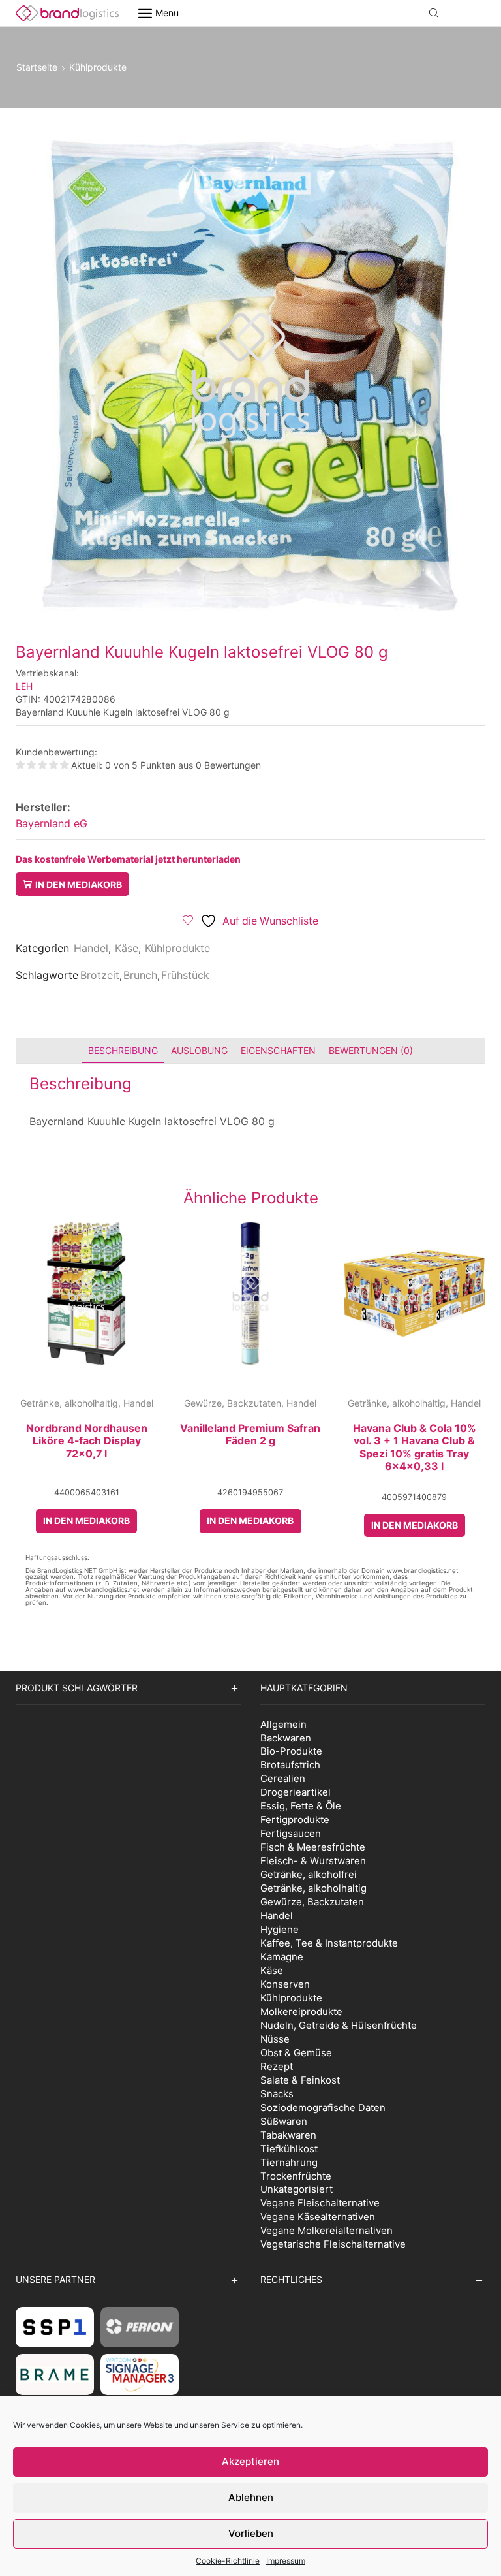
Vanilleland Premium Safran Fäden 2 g (250, 1435)
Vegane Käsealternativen (318, 2217)
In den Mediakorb (79, 884)
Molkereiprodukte (301, 2012)
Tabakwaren (288, 2135)
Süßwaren (284, 2121)
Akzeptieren (250, 2461)
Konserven (285, 1984)
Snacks (277, 2094)
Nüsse (275, 2039)
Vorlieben (251, 2533)
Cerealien (283, 1778)
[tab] (123, 1050)
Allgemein (283, 1724)
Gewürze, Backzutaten (233, 1403)
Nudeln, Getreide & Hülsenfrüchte (339, 2025)
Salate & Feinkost (300, 2080)
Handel (91, 948)
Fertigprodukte (295, 1820)
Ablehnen (251, 2497)
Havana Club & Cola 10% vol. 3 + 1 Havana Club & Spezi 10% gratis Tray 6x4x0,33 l (415, 1447)
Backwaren (286, 1738)
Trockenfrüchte (296, 2176)
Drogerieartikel (296, 1792)
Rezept (277, 2066)
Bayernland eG (52, 823)
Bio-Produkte (291, 1751)
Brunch (140, 975)
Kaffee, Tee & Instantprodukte (329, 1943)
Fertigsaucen (291, 1833)
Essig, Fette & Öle (301, 1806)
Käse (127, 948)
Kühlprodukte (98, 67)
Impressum (286, 2561)
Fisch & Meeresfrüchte (313, 1847)
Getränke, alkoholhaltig (69, 1403)
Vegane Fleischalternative (320, 2203)
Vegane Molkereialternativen (326, 2230)
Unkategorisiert (296, 2189)
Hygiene (280, 1929)
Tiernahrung (289, 2162)
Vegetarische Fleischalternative (333, 2244)
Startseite (37, 67)
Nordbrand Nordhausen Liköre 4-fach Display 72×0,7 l (87, 1441)
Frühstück (185, 975)
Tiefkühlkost (289, 2149)
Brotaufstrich (290, 1765)
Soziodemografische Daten (323, 2107)
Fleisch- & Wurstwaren (313, 1861)
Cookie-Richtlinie (228, 2561)
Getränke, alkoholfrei (309, 1874)
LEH (24, 686)
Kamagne (282, 1957)
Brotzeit (100, 975)
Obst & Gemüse (296, 2053)
